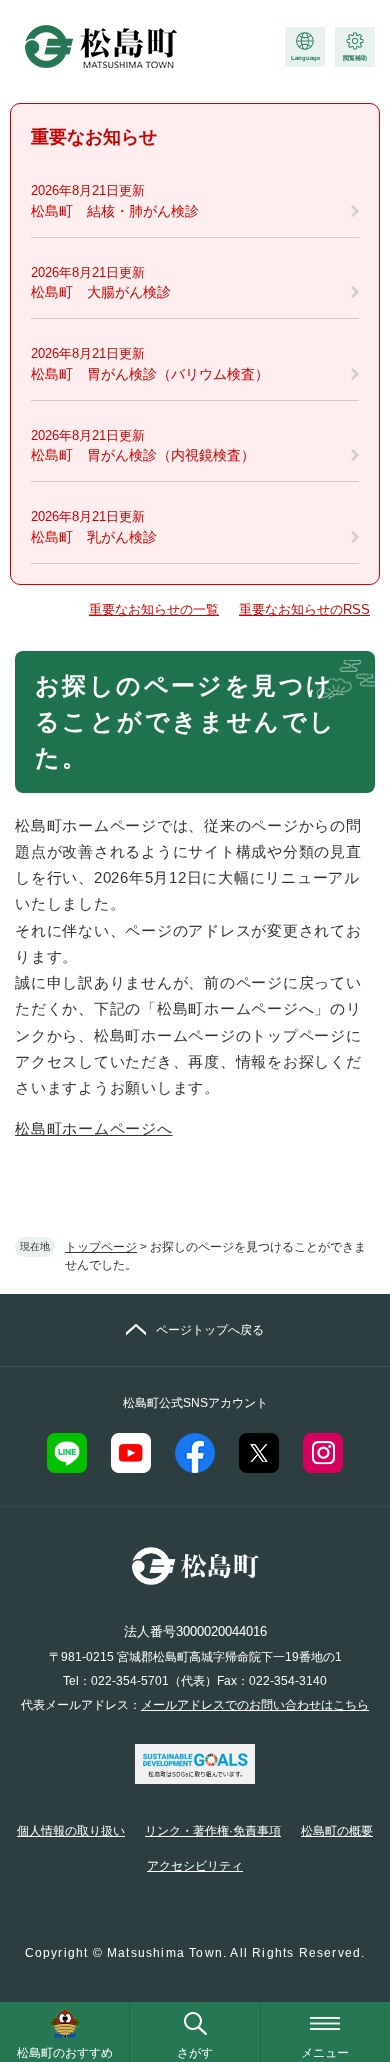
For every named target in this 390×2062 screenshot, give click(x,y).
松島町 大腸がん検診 (101, 292)
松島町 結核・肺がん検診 (115, 211)
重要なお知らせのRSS (304, 609)
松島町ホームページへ (94, 1128)
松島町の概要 (337, 1831)
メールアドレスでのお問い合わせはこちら (255, 1705)
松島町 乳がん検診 (94, 537)
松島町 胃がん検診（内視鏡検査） (143, 455)
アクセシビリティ (195, 1866)
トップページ (101, 1247)
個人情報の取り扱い (71, 1831)
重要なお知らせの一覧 (154, 609)
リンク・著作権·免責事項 (213, 1831)
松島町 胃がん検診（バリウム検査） (150, 374)
